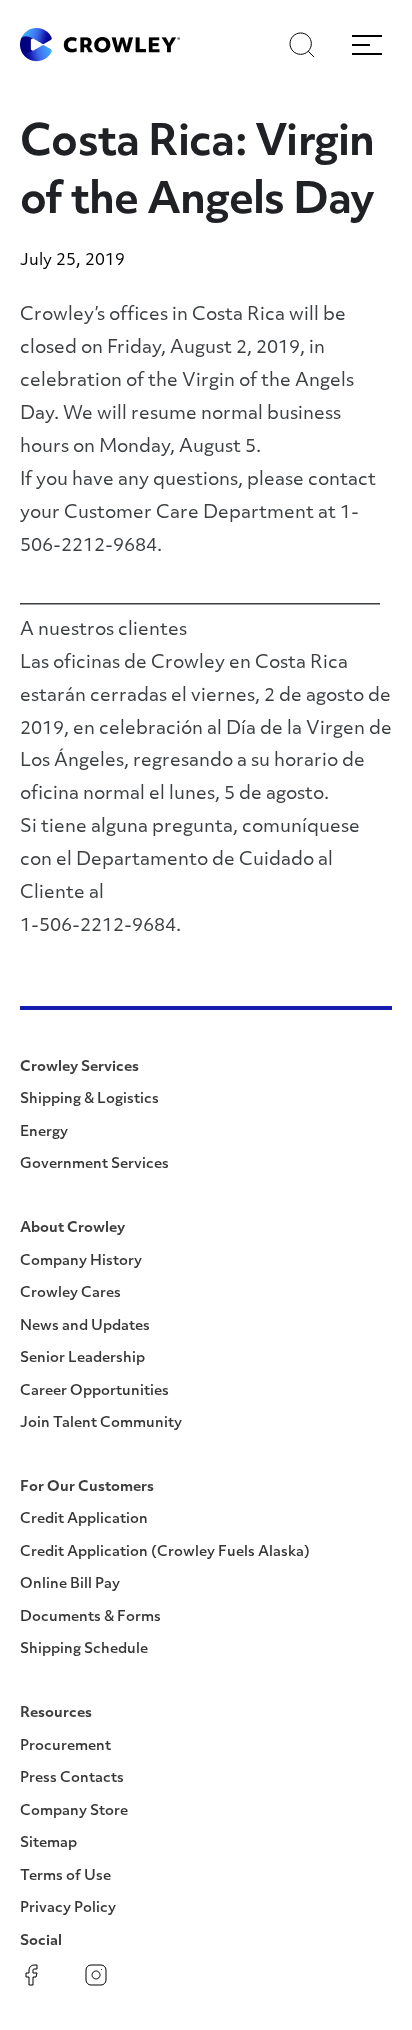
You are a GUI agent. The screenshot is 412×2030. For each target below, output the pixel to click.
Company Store (74, 1811)
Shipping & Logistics (89, 1099)
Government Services (94, 1164)
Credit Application (84, 1519)
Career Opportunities (94, 1391)
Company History (81, 1261)
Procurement (65, 1746)
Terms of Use (65, 1876)
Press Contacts (72, 1778)
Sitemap (48, 1843)
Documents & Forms (90, 1617)
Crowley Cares (70, 1293)
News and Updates (85, 1326)
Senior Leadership (82, 1358)
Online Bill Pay (70, 1584)
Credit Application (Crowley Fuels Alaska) (165, 1552)
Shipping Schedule (84, 1649)
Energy (44, 1132)
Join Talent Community (101, 1423)
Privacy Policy (68, 1908)
